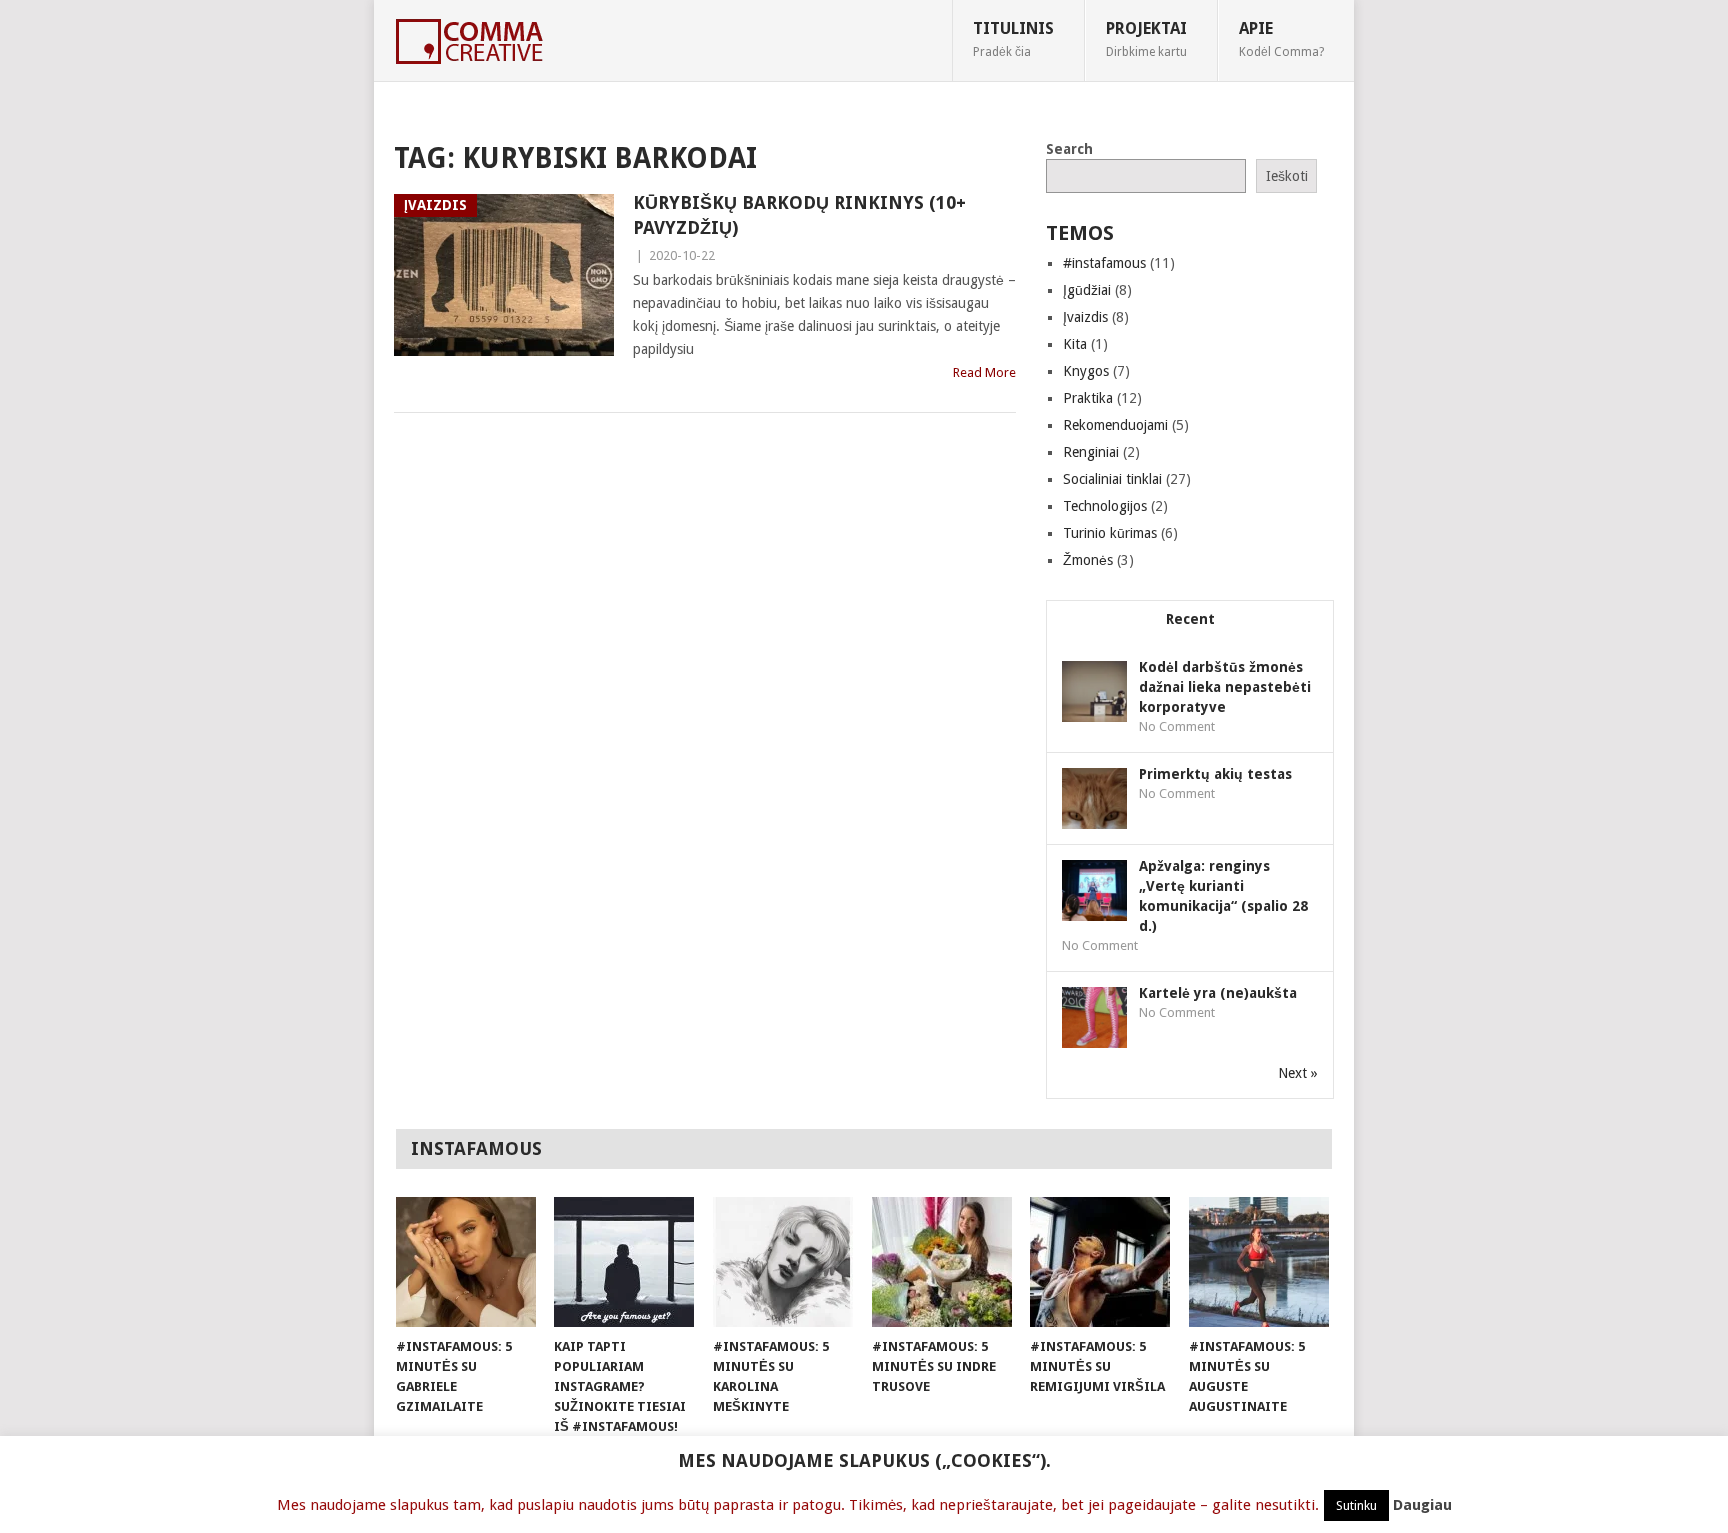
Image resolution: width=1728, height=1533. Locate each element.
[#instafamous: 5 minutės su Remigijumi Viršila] (1100, 1262)
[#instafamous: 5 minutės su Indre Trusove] (942, 1262)
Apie (1281, 39)
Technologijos (1105, 506)
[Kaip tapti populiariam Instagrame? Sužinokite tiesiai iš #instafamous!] (624, 1262)
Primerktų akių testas (1215, 774)
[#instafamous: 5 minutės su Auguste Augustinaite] (1259, 1262)
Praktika (1088, 398)
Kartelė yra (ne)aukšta (1218, 993)
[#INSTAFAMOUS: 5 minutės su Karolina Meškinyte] (783, 1262)
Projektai (1146, 39)
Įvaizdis (1085, 317)
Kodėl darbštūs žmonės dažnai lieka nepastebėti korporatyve (1225, 687)
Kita (1075, 344)
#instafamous (1104, 263)
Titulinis (1013, 39)
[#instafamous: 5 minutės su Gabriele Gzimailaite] (466, 1262)
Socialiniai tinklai (1112, 479)
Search (1069, 149)
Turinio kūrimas (1110, 533)
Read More (984, 372)
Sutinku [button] (1356, 1505)
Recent (1190, 619)
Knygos (1086, 371)
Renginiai (1091, 452)
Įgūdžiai (1087, 290)
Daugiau (1422, 1505)
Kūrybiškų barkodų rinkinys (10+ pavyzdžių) (799, 215)
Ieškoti (1287, 176)
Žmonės (1088, 560)
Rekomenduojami (1115, 425)
